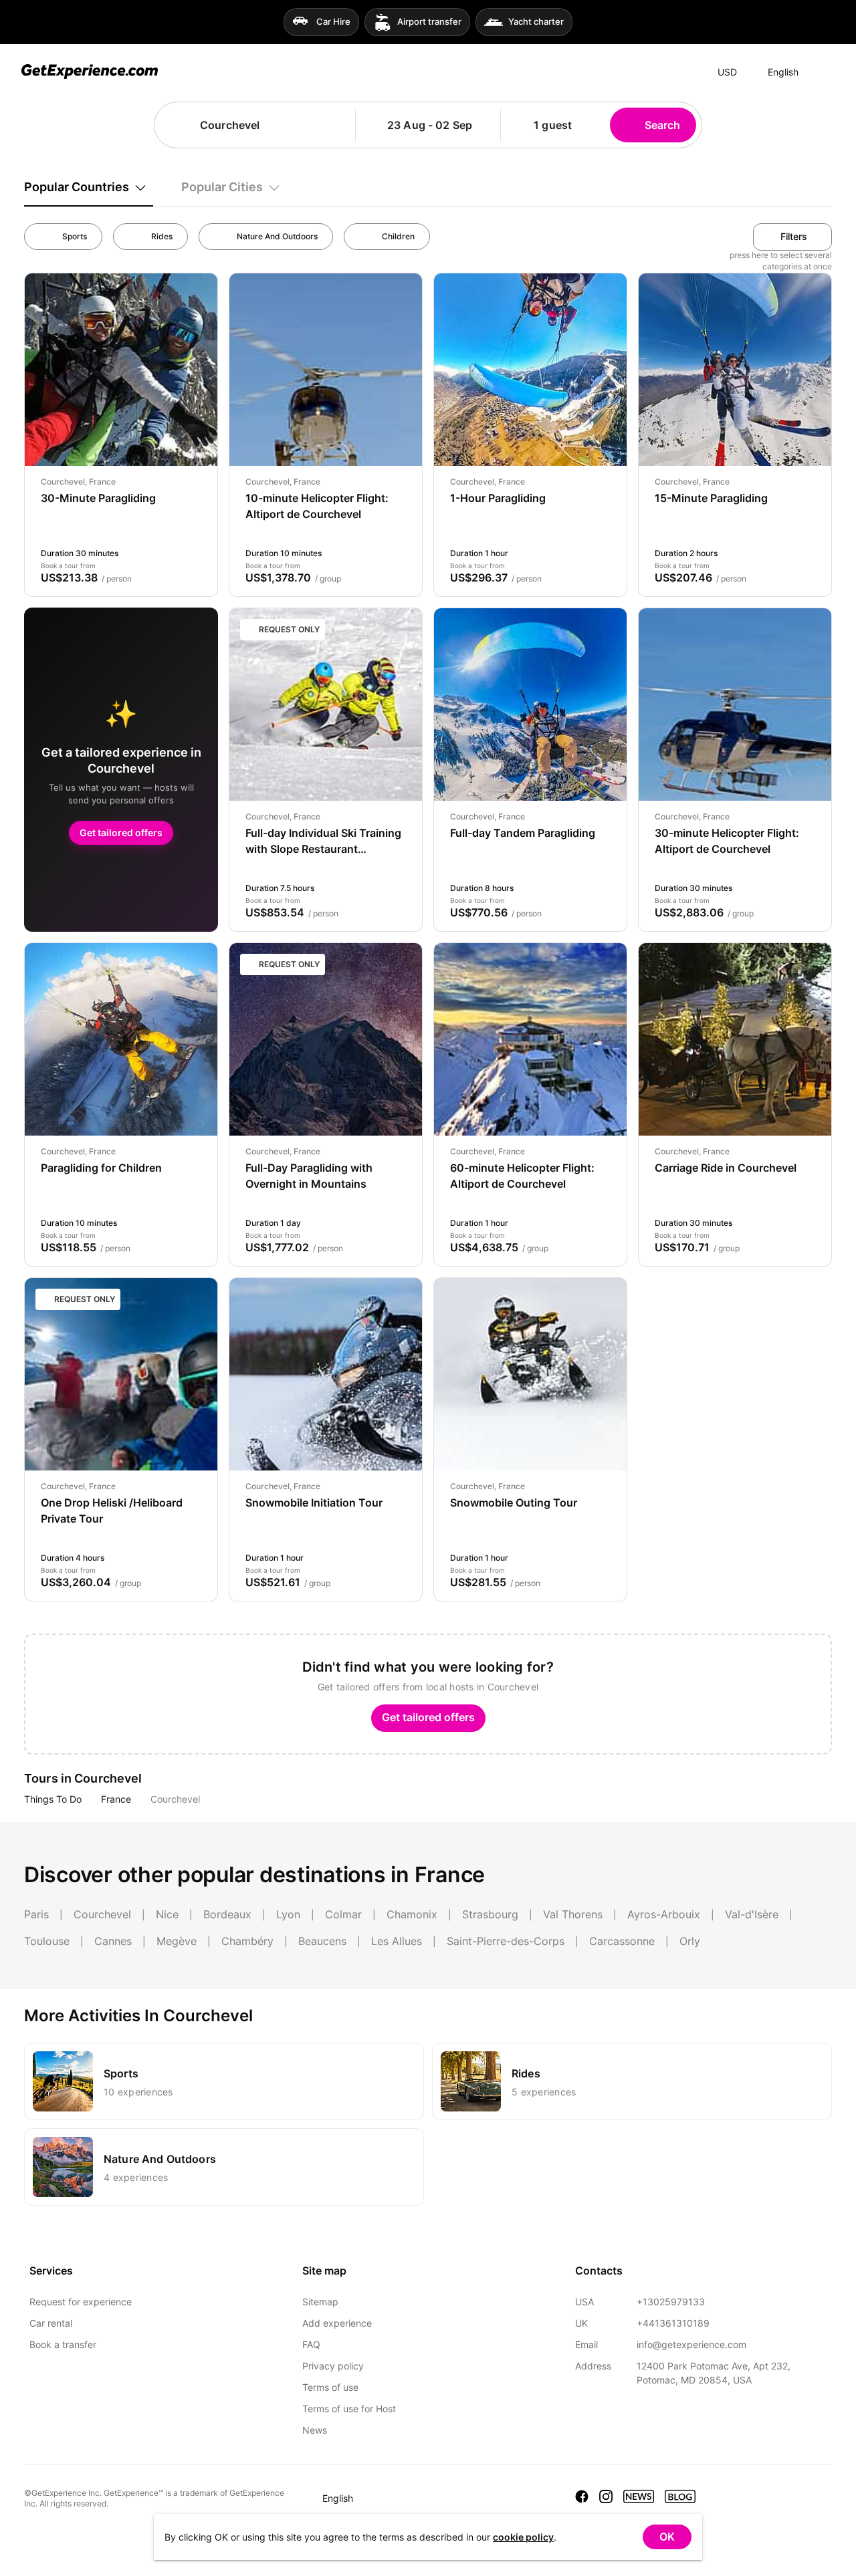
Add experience (337, 2323)
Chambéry (247, 1941)
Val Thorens (573, 1914)
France (116, 1799)
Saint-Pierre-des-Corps (506, 1941)
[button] (340, 125)
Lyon (288, 1914)
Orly (690, 1941)
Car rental (51, 2323)
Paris (36, 1914)
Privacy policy (333, 2366)
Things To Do (53, 1799)
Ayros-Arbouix (664, 1914)
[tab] (89, 187)
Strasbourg (490, 1914)
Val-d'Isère (752, 1914)
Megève (177, 1941)
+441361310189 (673, 2323)
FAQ (311, 2344)
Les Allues (397, 1941)
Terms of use (330, 2387)
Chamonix (412, 1914)
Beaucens (322, 1941)
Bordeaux (227, 1914)
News (315, 2430)
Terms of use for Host (349, 2409)
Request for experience (81, 2302)
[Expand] (822, 72)
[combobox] (261, 125)
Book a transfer (63, 2344)
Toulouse (47, 1941)
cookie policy (523, 2537)
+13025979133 (671, 2302)
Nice (167, 1914)
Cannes (113, 1941)
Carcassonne (622, 1941)
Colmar (343, 1914)
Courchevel (175, 1799)
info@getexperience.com (691, 2344)
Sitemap (320, 2302)
